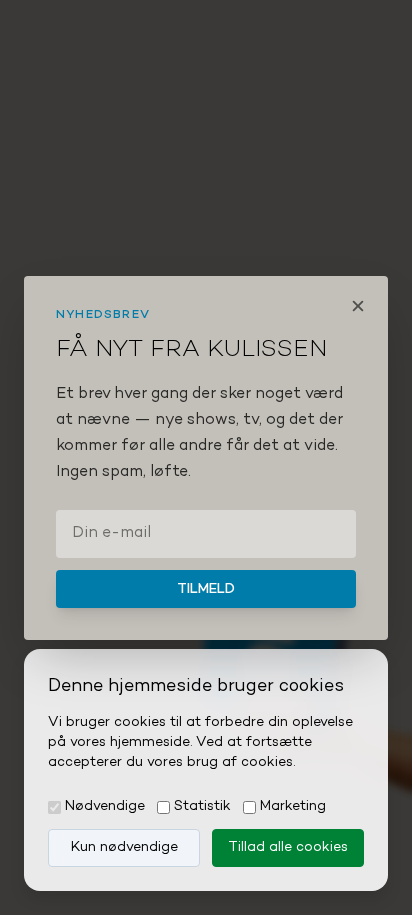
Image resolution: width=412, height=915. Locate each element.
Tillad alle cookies (288, 847)
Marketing (293, 806)
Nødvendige (105, 806)
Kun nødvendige (124, 847)
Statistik (202, 806)
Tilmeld (206, 589)
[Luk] (358, 306)
